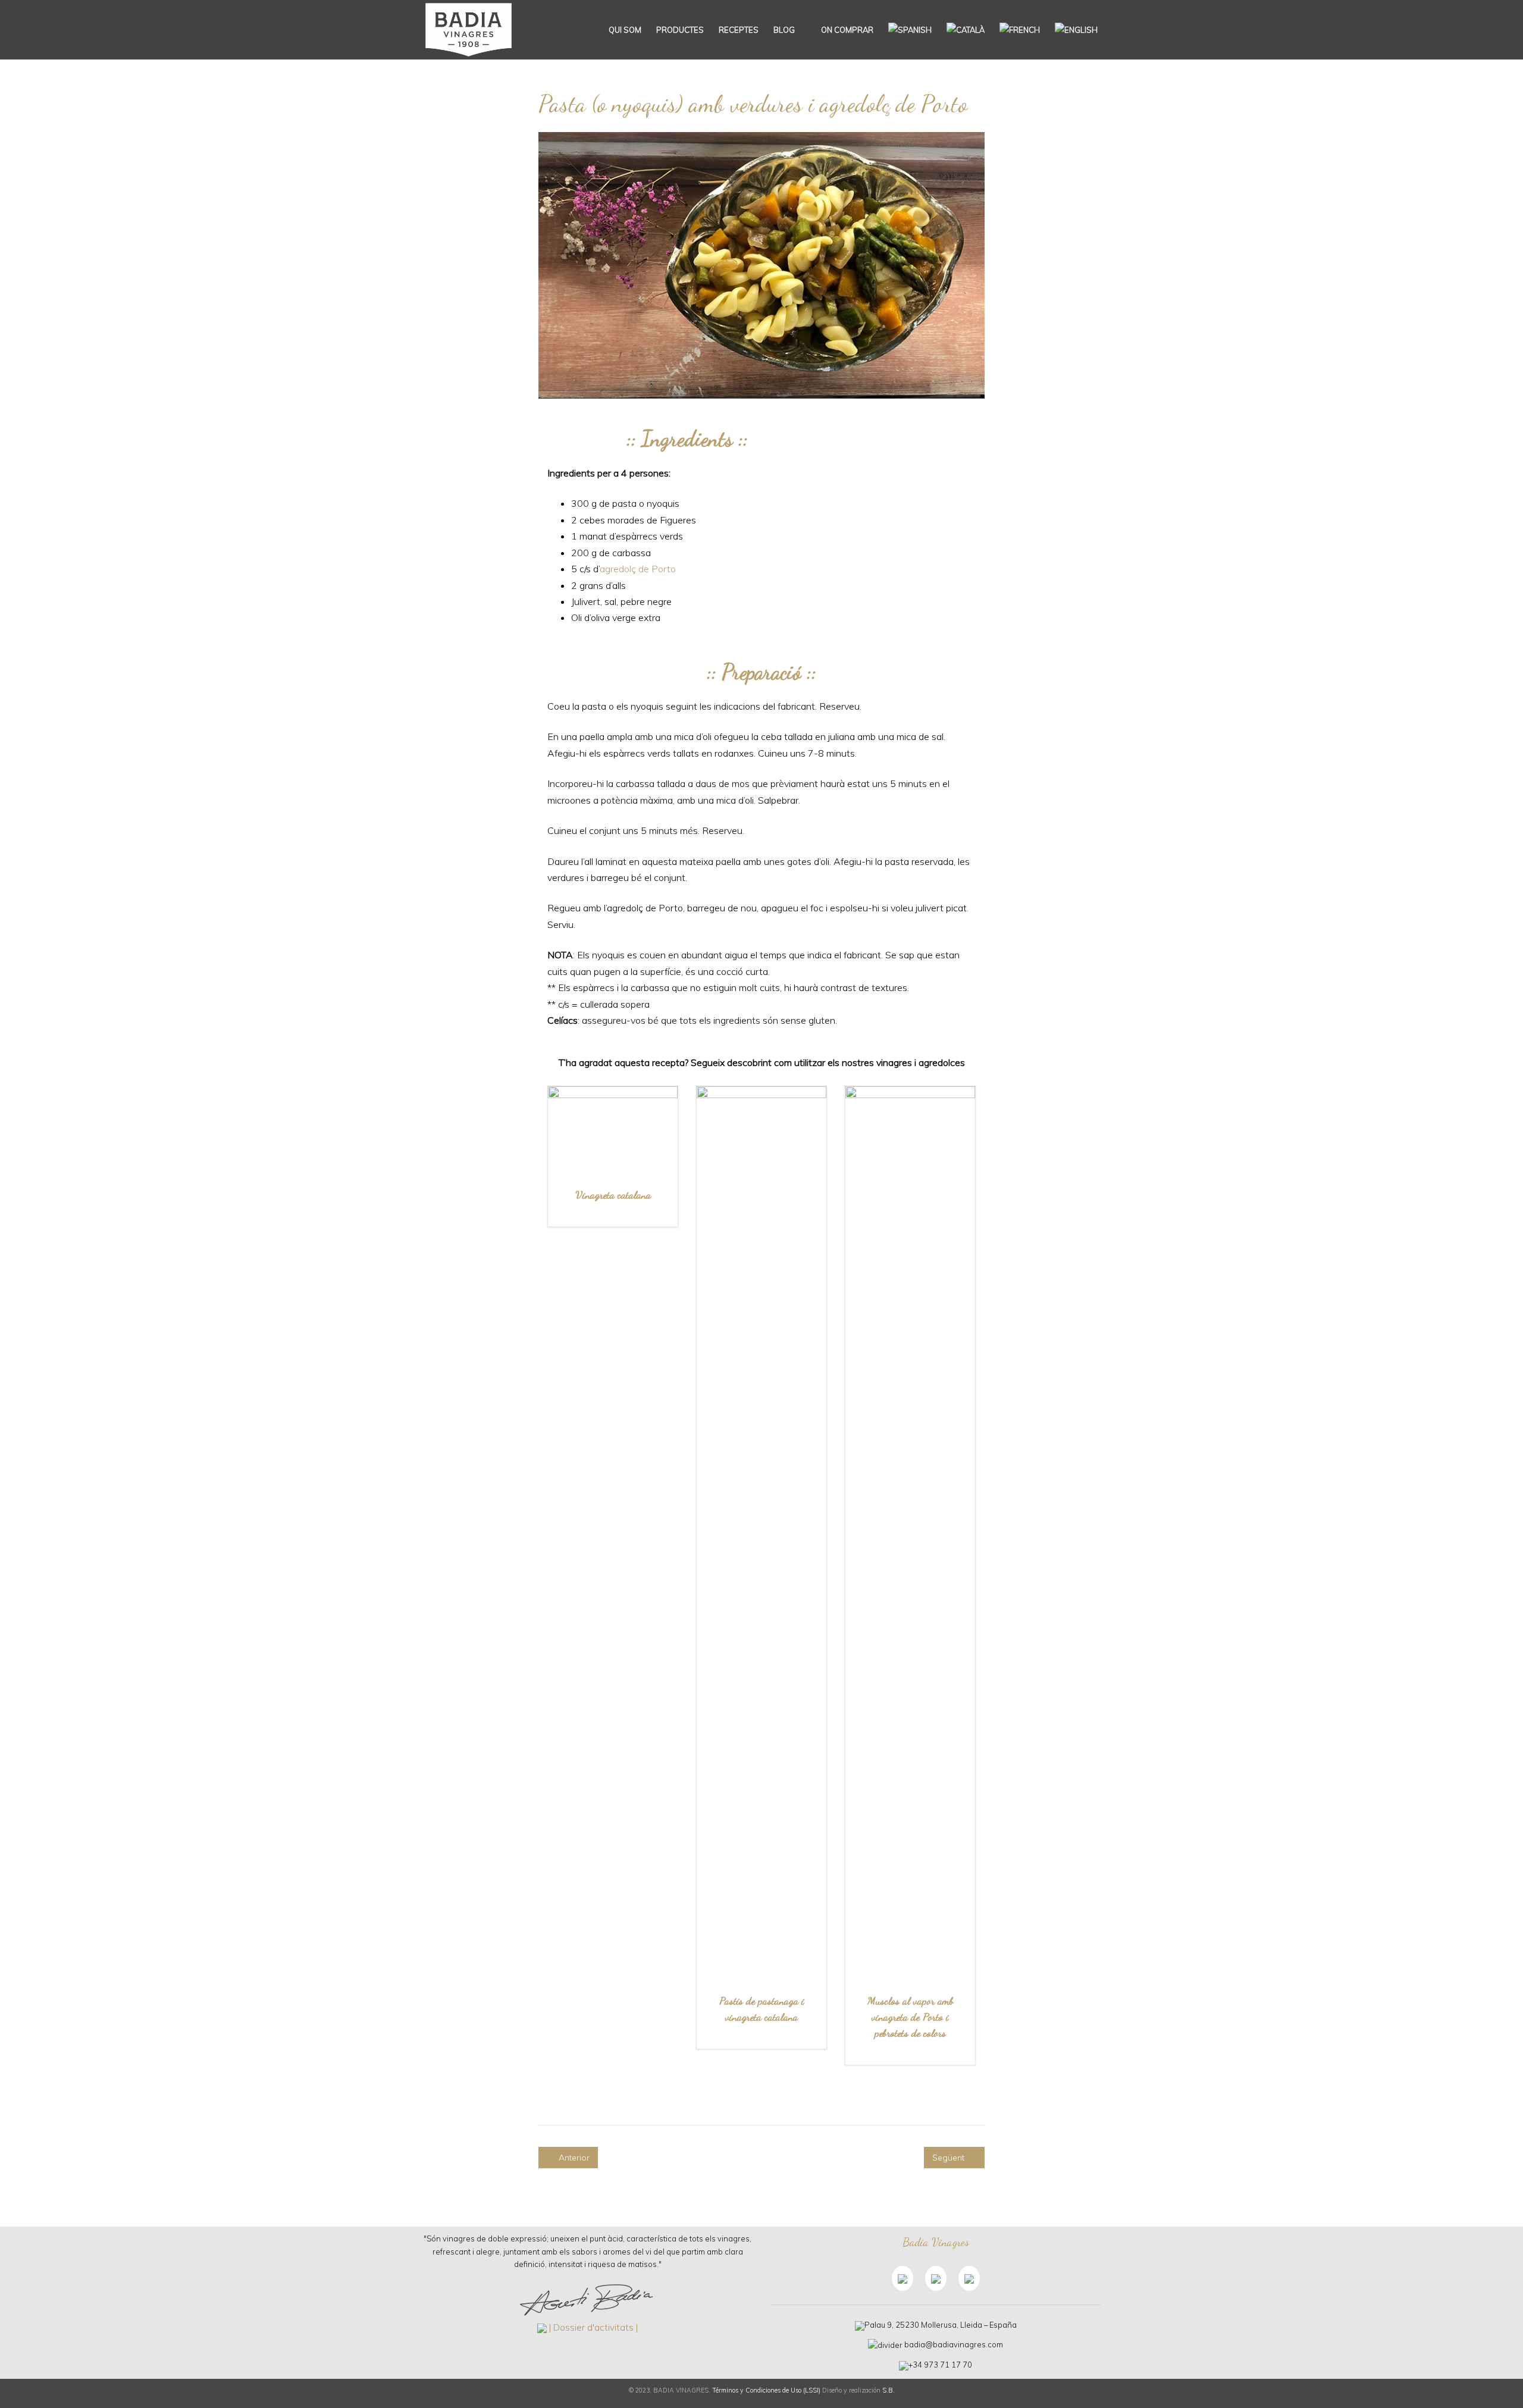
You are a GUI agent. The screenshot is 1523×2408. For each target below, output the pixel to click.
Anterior (573, 2158)
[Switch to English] (1076, 30)
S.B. (889, 2390)
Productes (680, 30)
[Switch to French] (1020, 30)
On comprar (846, 30)
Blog (784, 30)
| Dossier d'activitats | (593, 2327)
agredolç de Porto (638, 569)
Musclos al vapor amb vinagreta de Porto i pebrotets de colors (911, 2017)
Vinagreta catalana (613, 1194)
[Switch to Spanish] (910, 30)
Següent (949, 2158)
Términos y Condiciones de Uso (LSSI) (766, 2390)
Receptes (739, 30)
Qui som (625, 30)
